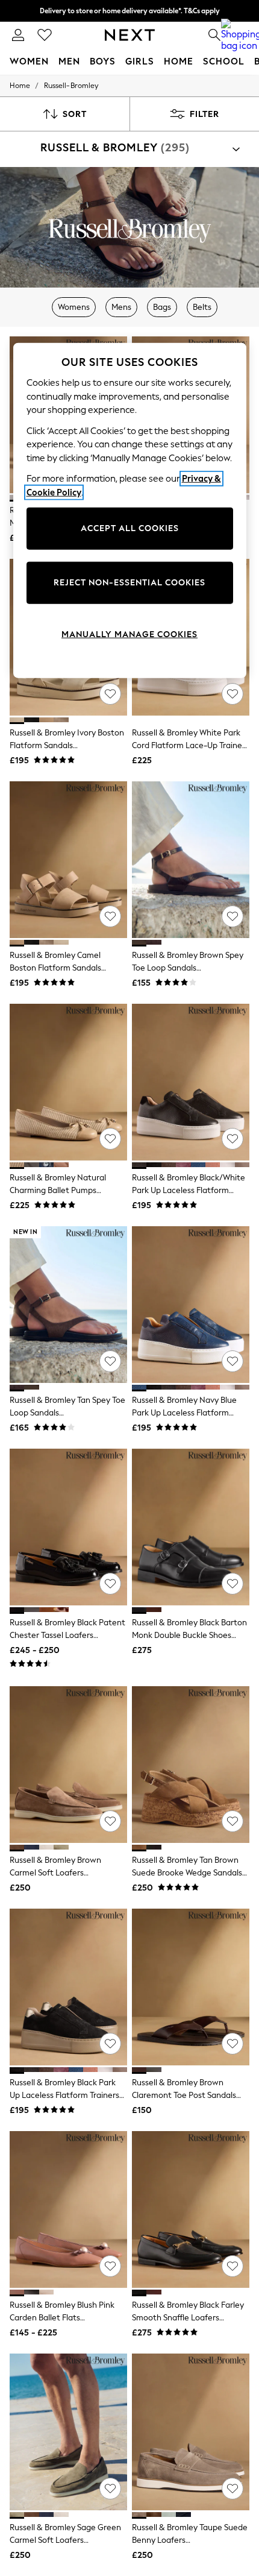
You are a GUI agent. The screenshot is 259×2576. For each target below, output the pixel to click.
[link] (18, 35)
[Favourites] (45, 35)
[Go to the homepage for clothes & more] (130, 35)
